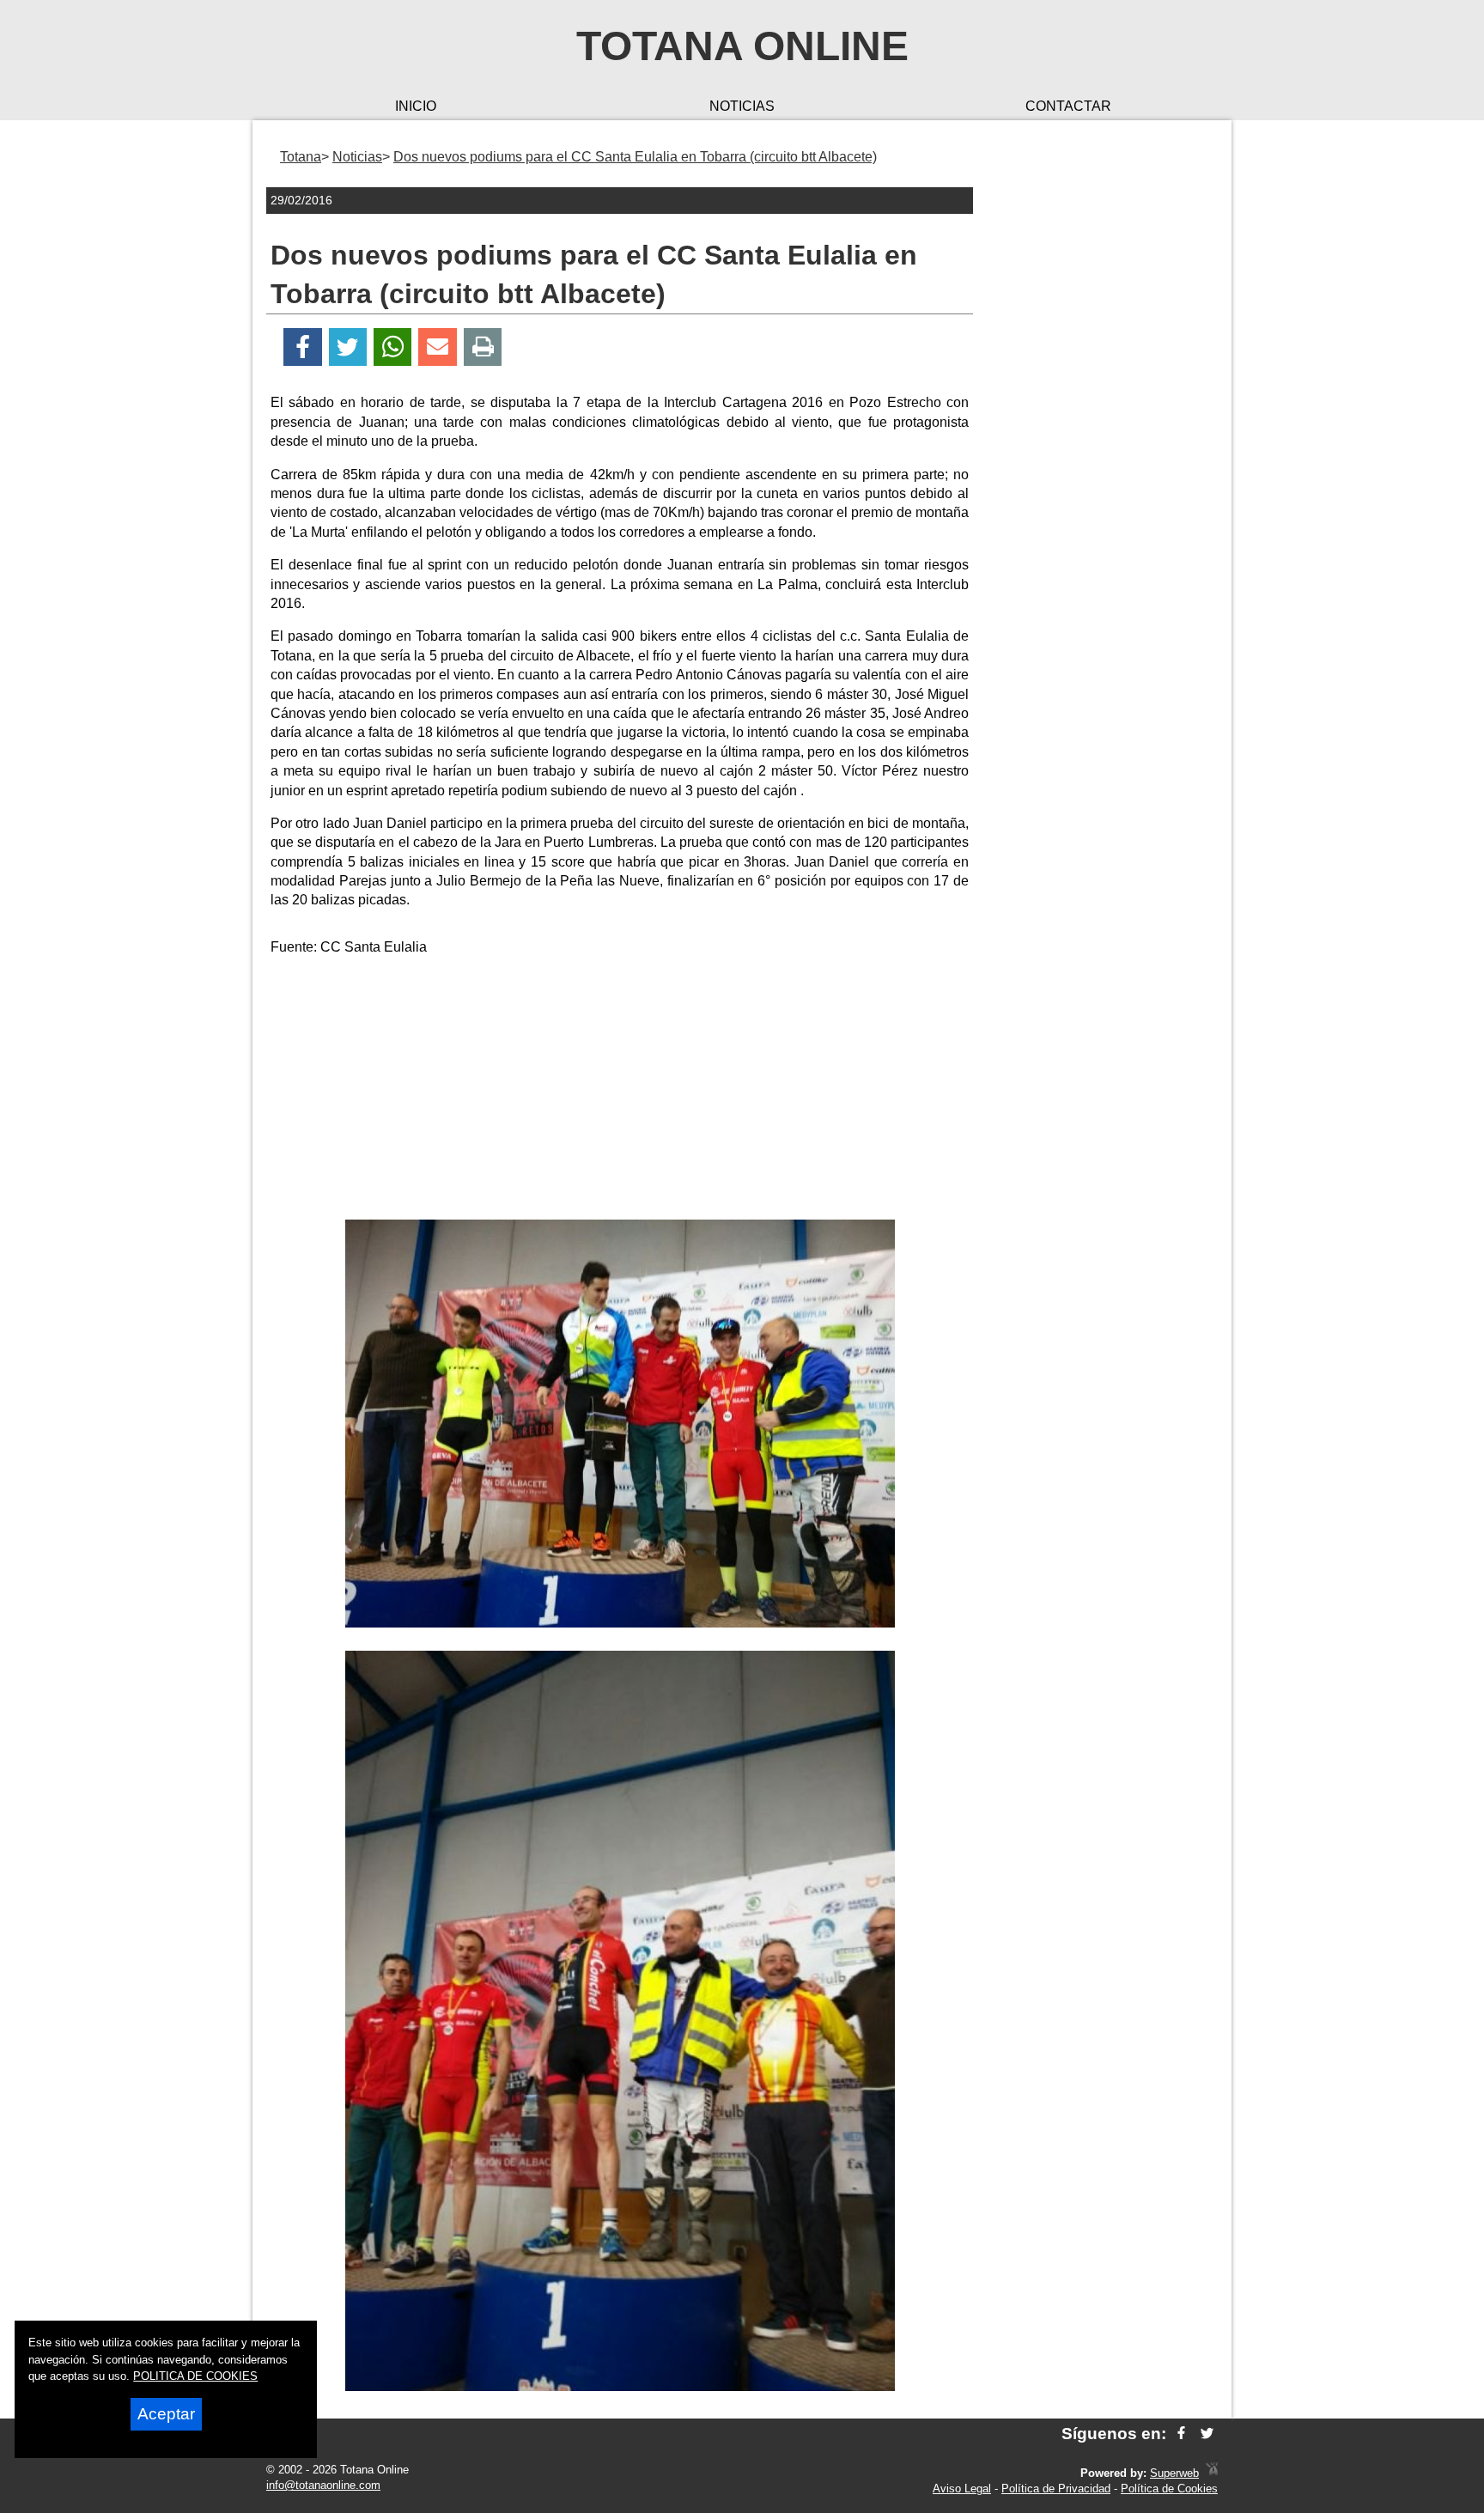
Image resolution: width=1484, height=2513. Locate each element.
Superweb (1174, 2473)
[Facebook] (303, 347)
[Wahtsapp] (393, 347)
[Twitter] (348, 347)
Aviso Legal (962, 2489)
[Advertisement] (620, 1091)
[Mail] (437, 347)
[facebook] (1181, 2434)
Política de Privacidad (1056, 2489)
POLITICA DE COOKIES (195, 2376)
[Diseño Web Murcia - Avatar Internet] (1212, 2473)
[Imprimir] (483, 347)
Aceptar (166, 2414)
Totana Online (742, 46)
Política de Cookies (1169, 2489)
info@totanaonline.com (323, 2485)
